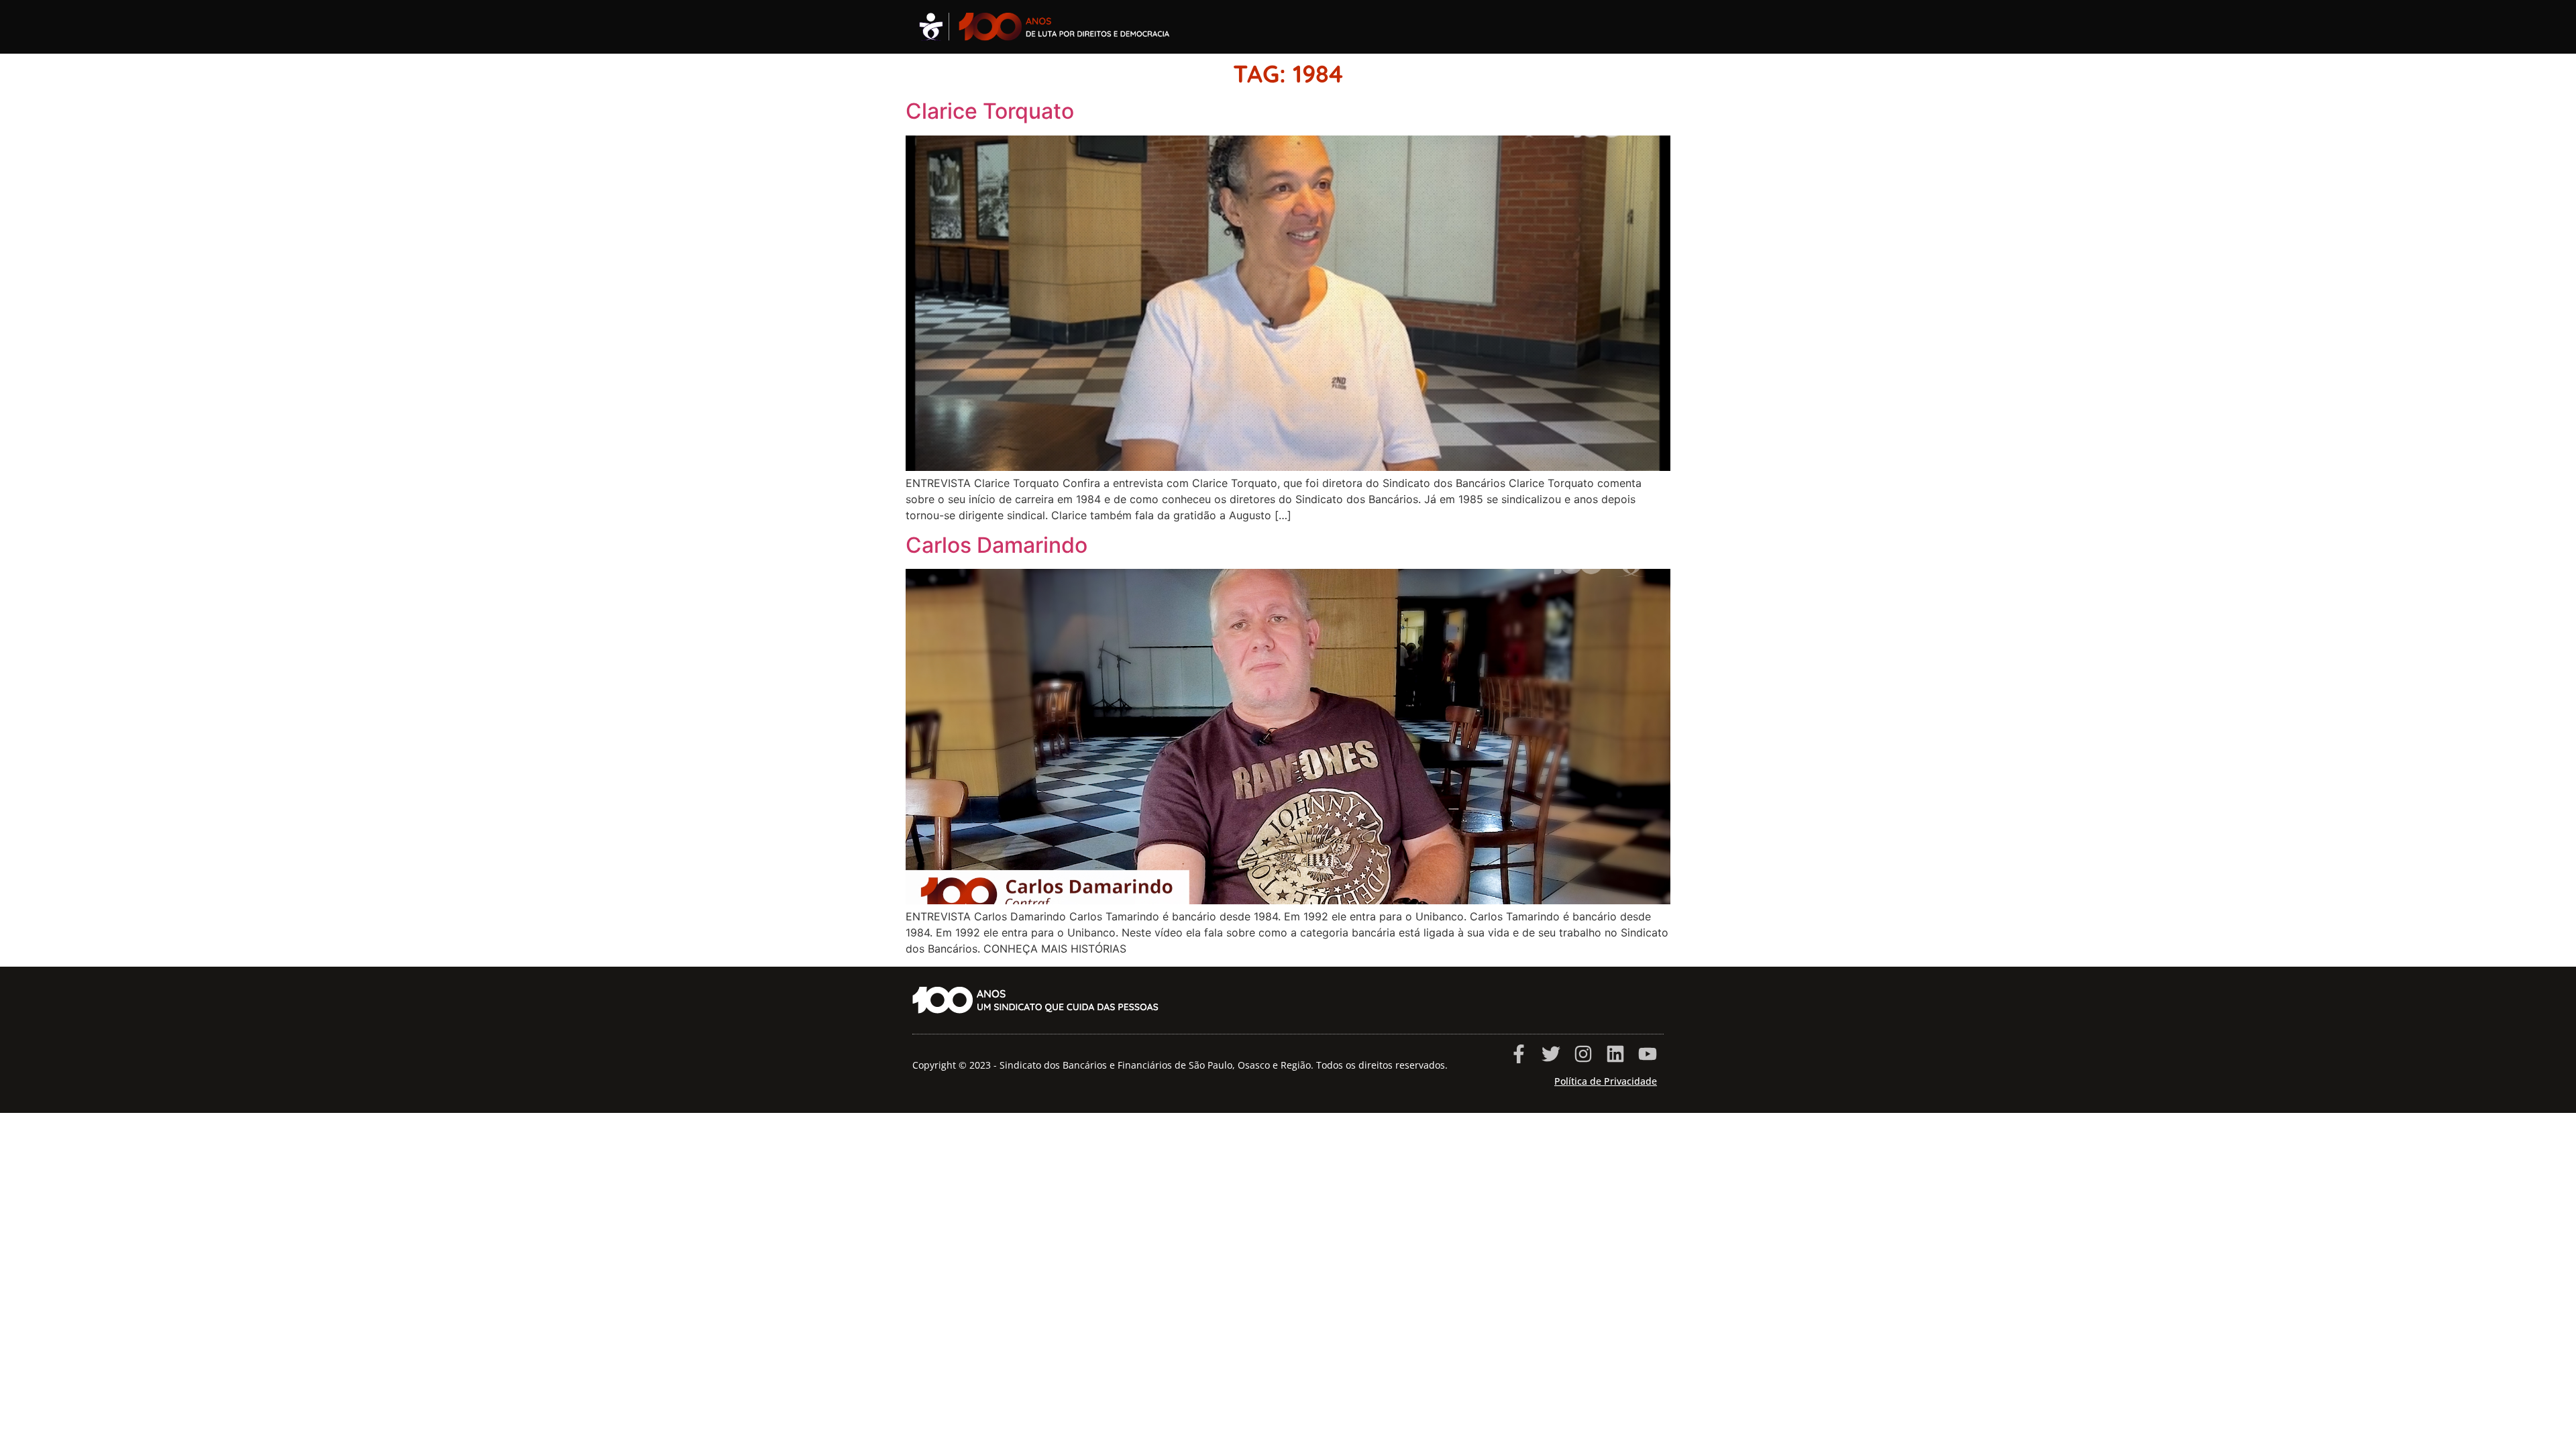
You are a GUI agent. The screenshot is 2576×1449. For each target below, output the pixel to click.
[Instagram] (1583, 1054)
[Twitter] (1551, 1054)
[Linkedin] (1615, 1054)
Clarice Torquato (990, 111)
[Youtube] (1648, 1054)
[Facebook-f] (1519, 1054)
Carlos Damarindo (997, 545)
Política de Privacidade (1606, 1081)
